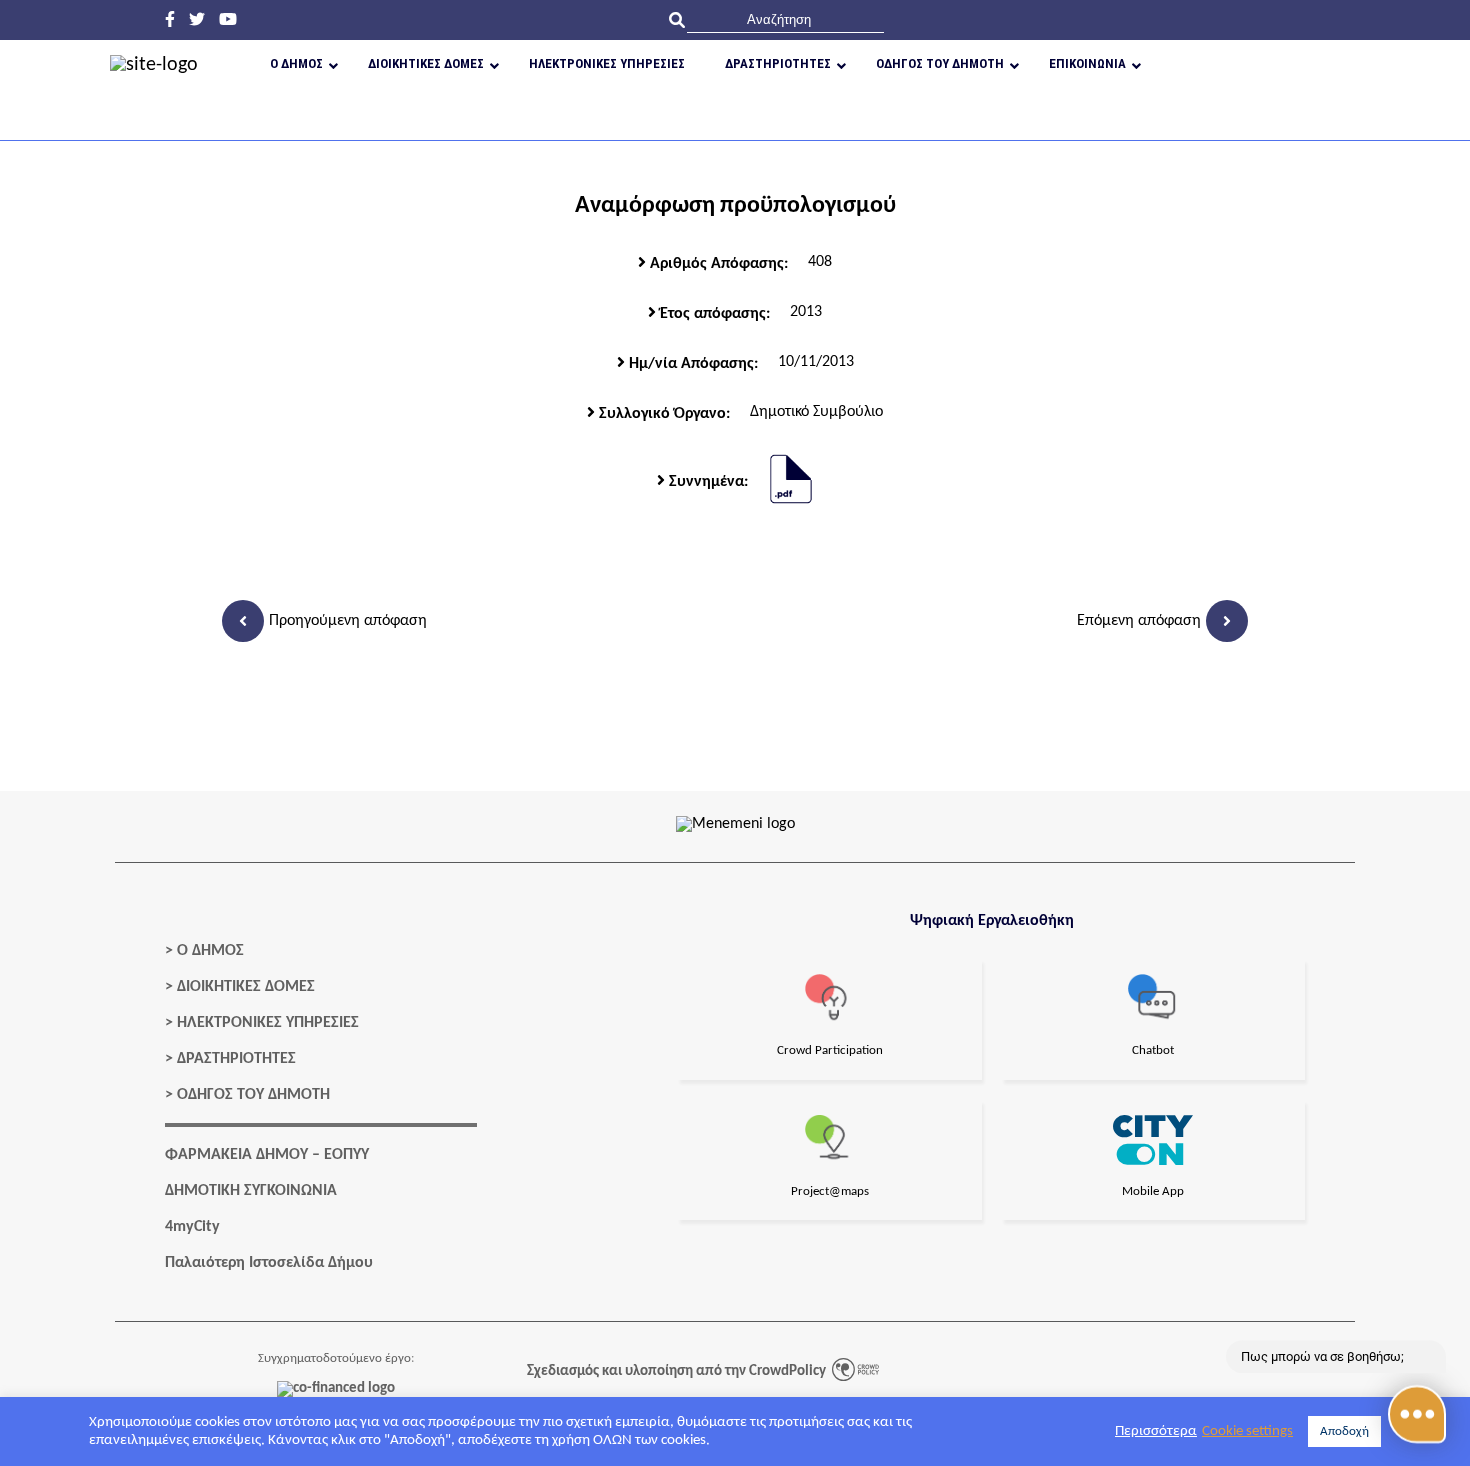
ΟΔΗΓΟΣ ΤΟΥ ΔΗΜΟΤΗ (253, 1095)
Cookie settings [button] (1247, 1431)
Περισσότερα (1156, 1431)
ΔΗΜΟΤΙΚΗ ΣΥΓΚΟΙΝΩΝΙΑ (251, 1191)
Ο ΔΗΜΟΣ (210, 951)
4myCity (192, 1227)
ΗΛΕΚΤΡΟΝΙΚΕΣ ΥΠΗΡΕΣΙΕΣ (268, 1023)
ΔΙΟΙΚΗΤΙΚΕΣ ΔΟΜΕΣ (246, 987)
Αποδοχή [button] (1344, 1431)
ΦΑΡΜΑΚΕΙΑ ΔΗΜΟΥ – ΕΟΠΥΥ (267, 1155)
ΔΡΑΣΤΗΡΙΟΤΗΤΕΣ (236, 1059)
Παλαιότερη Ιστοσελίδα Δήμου (269, 1263)
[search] (785, 19)
